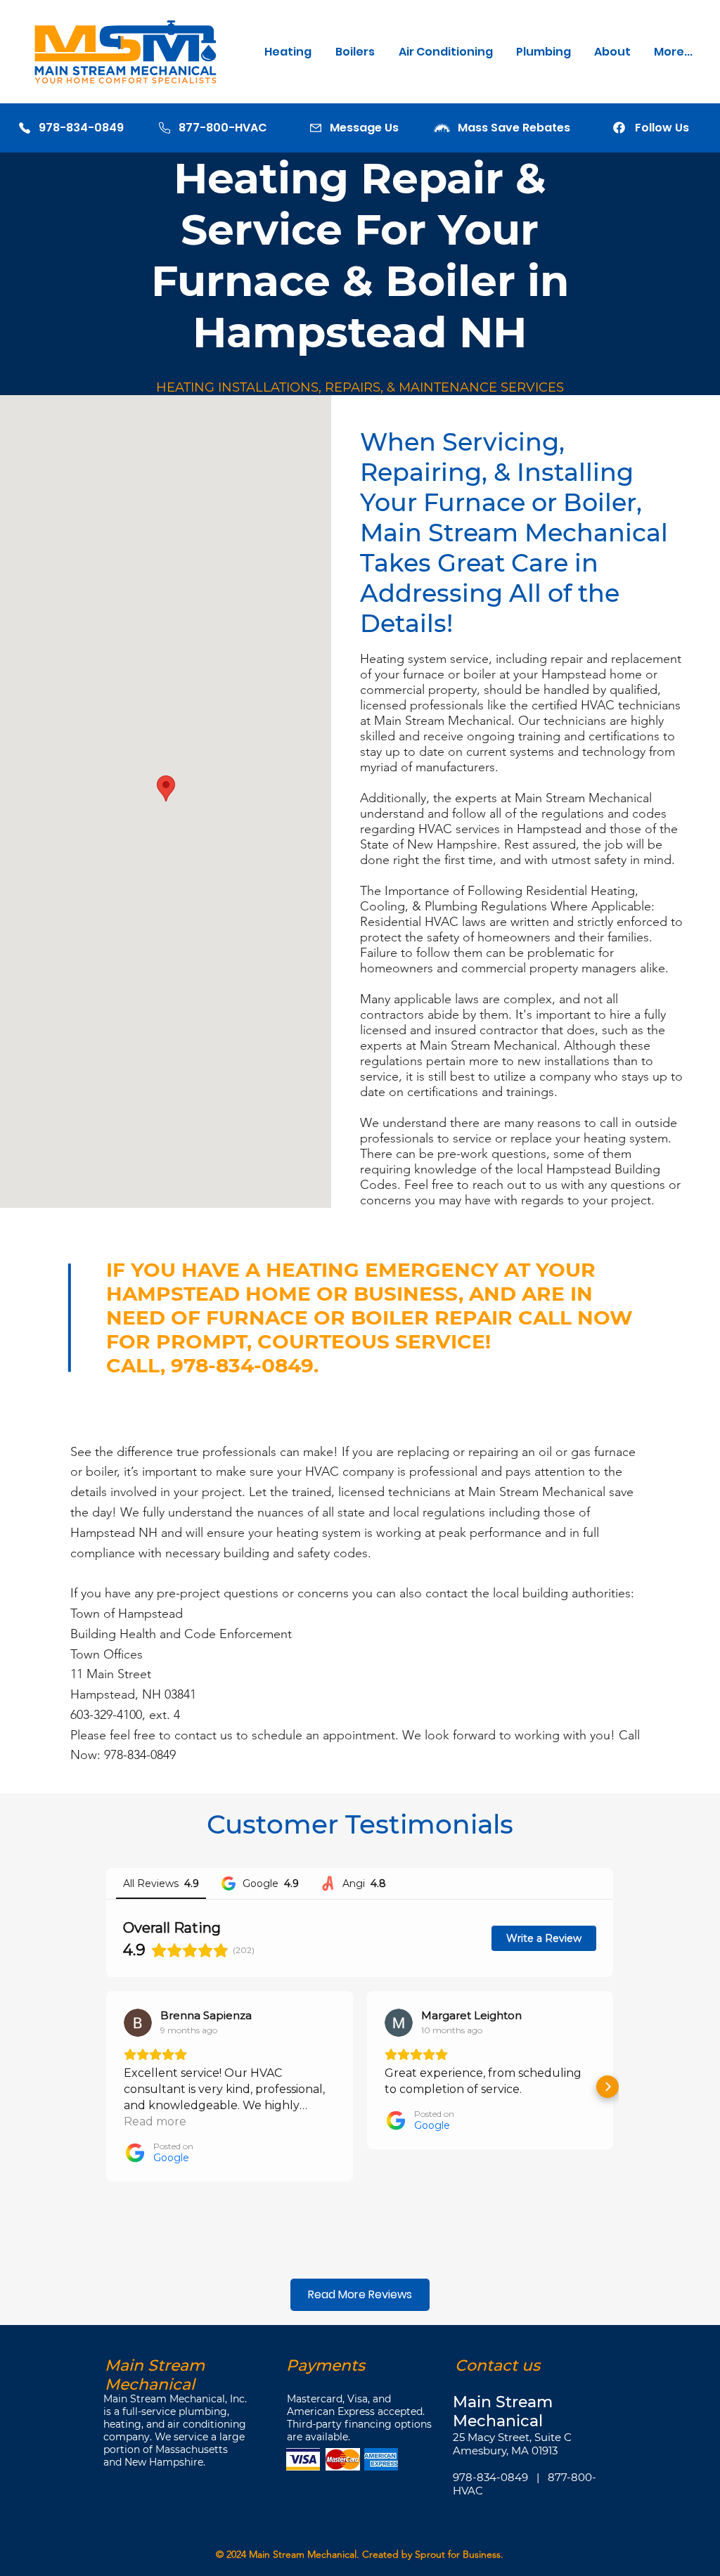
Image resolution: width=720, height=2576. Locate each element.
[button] (289, 52)
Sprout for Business (458, 2554)
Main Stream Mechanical (303, 2554)
